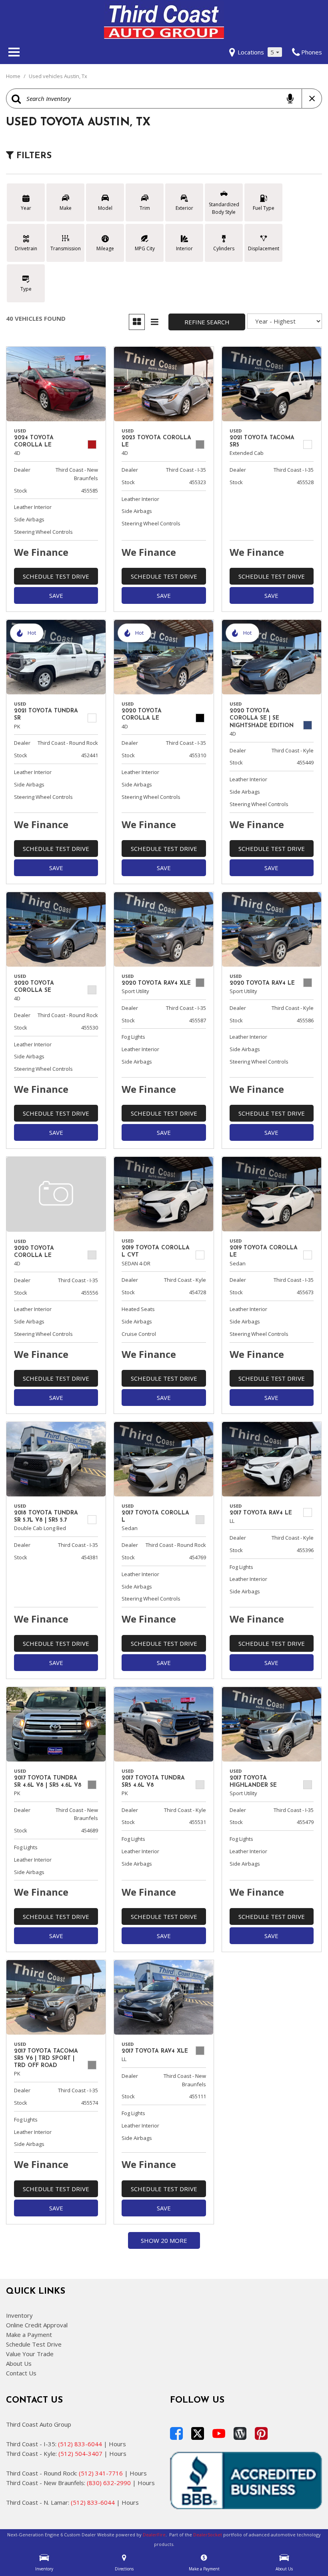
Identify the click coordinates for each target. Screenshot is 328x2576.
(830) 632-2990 (109, 2483)
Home (14, 76)
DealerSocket (208, 2535)
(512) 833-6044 (80, 2444)
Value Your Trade (30, 2354)
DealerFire (154, 2535)
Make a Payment (29, 2335)
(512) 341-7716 (101, 2473)
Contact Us (21, 2373)
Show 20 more (164, 2240)
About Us (19, 2363)
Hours (117, 2444)
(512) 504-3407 (80, 2453)
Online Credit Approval (37, 2325)
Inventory (19, 2315)
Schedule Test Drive (56, 576)
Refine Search (207, 322)
